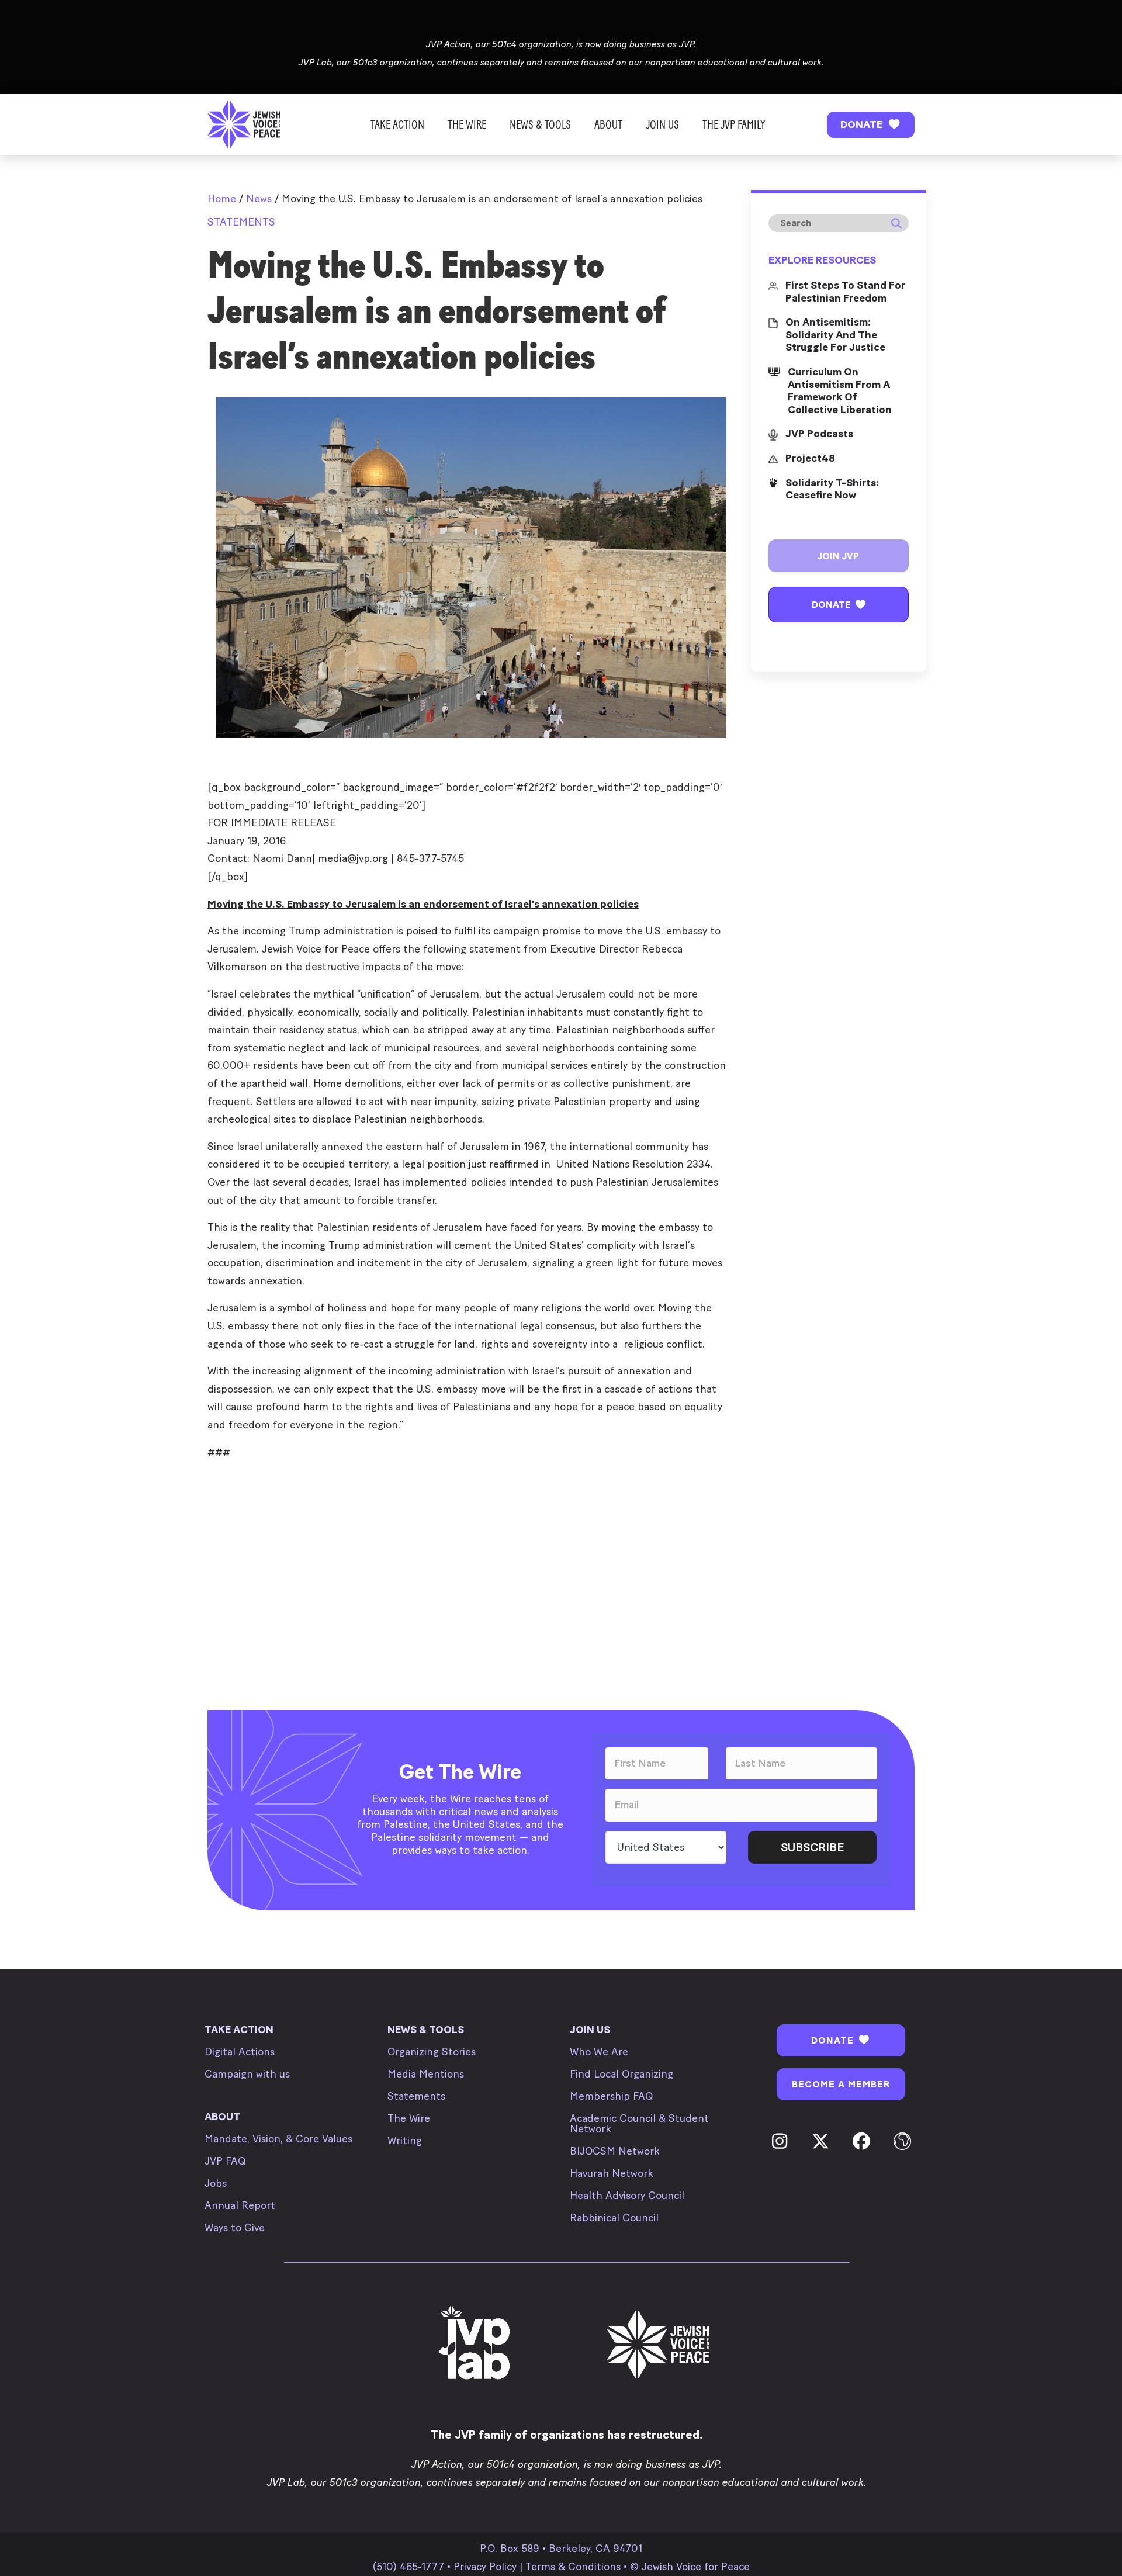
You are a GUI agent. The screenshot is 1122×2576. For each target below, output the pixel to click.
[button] (871, 125)
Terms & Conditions (573, 2567)
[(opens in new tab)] (476, 2344)
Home (222, 199)
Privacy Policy (485, 2567)
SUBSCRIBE (812, 1847)
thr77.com (232, 1479)
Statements (241, 222)
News (259, 199)
